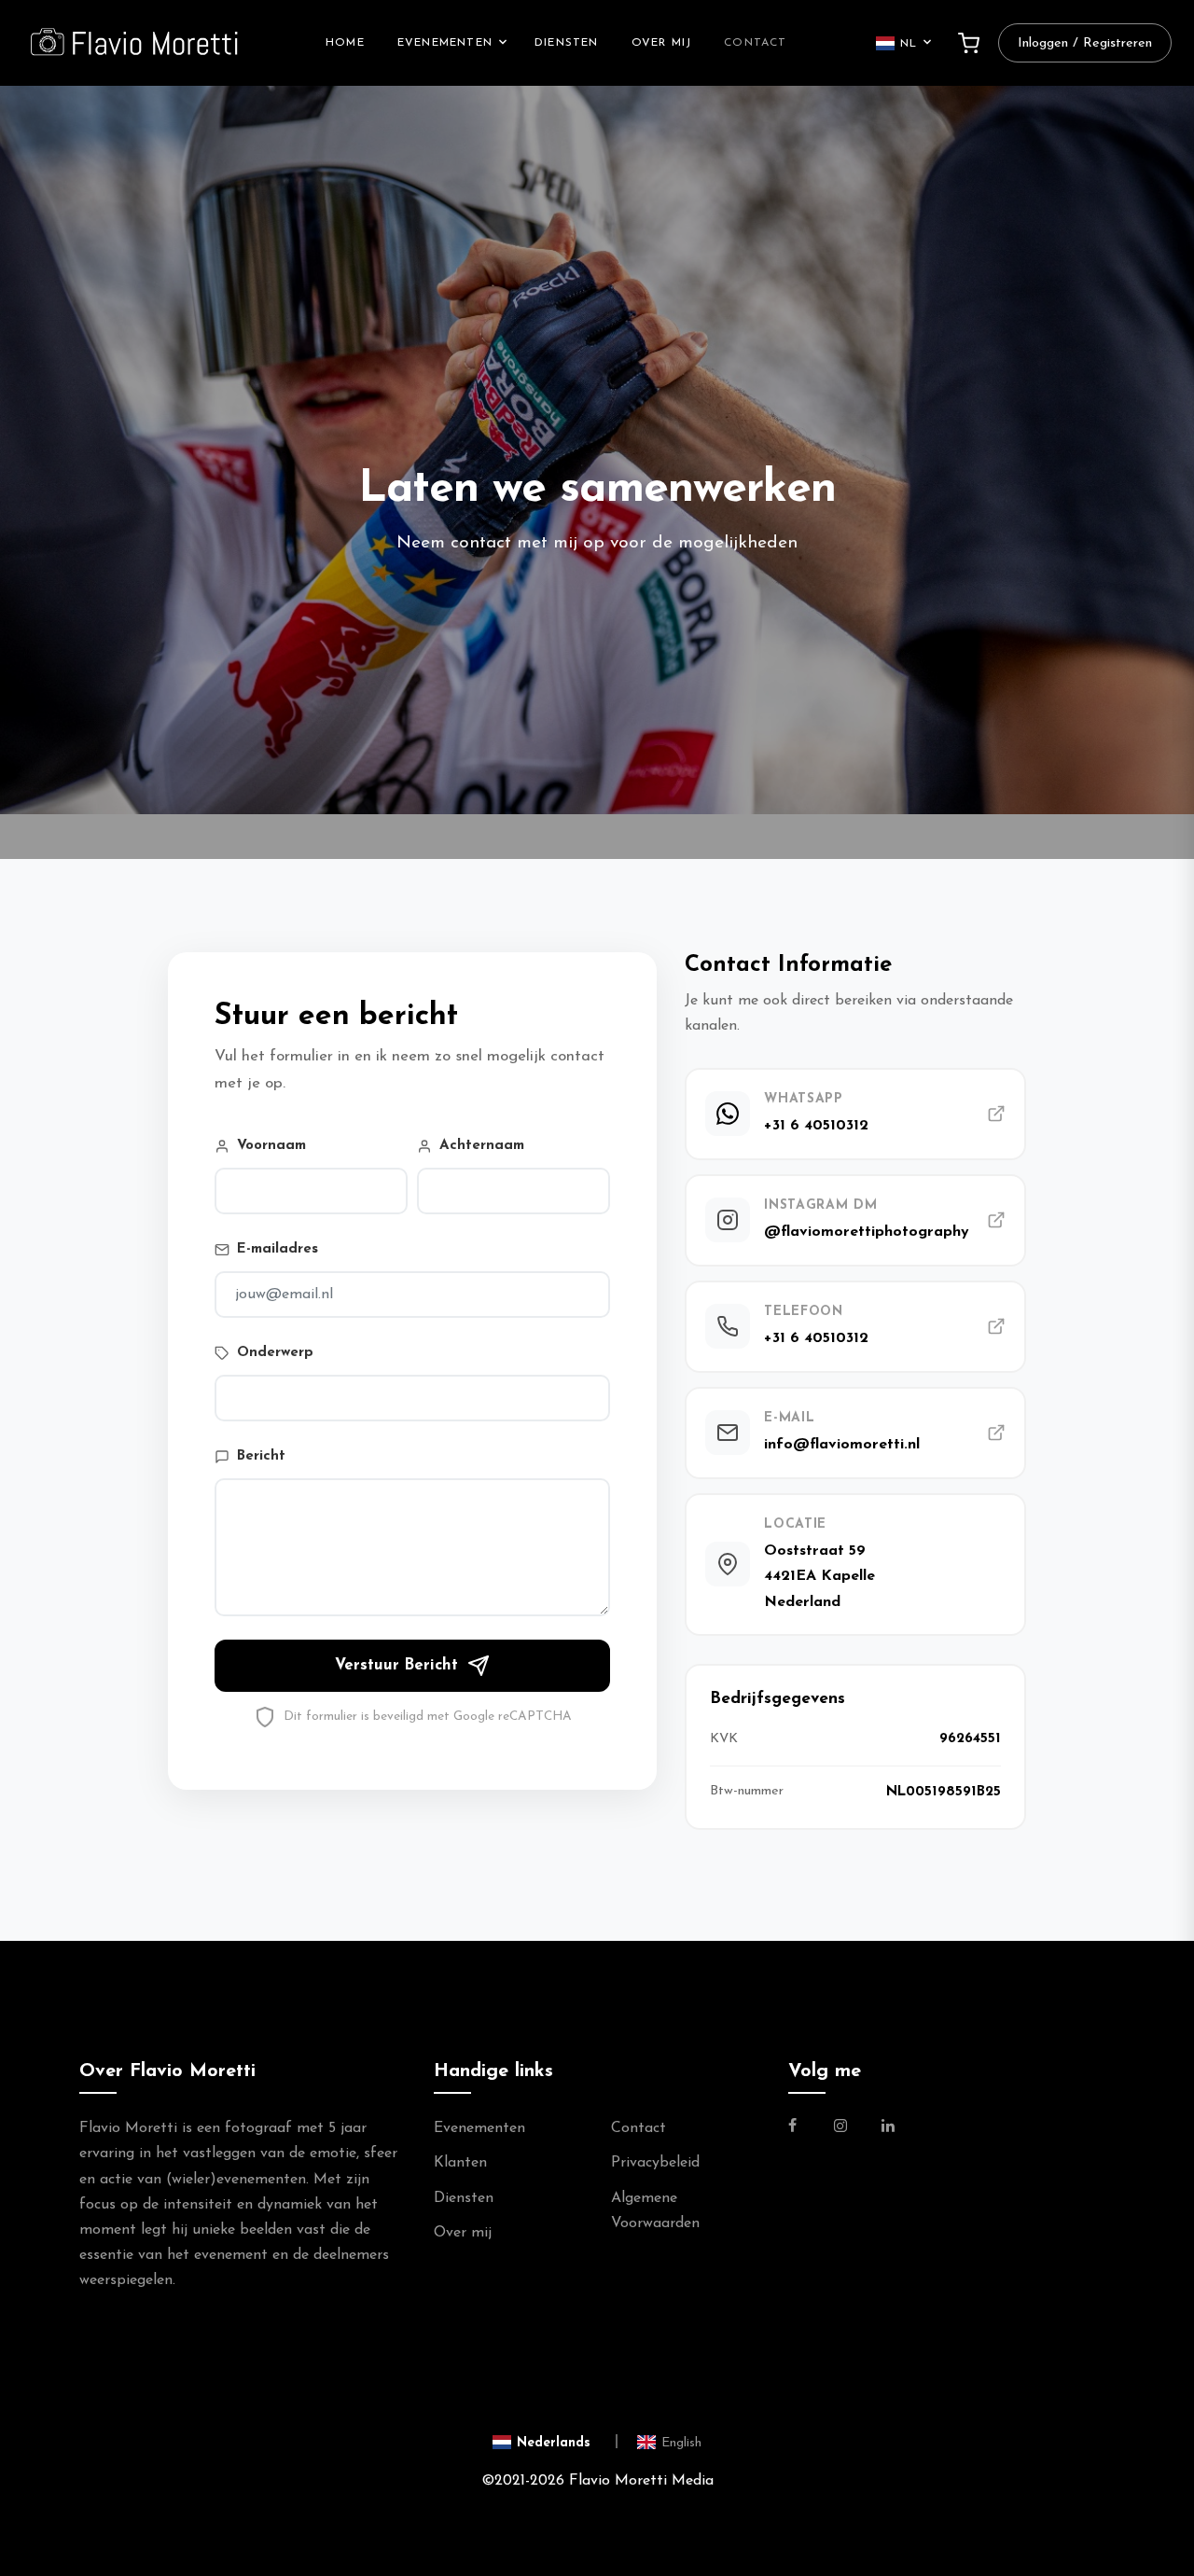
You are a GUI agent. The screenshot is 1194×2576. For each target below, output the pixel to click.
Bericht (261, 1456)
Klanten (460, 2163)
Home (345, 43)
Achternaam (482, 1146)
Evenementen (445, 43)
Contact (755, 43)
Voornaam (271, 1146)
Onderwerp (275, 1353)
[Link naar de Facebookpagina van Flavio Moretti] (804, 2128)
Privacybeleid (655, 2163)
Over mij (662, 43)
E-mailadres (278, 1249)
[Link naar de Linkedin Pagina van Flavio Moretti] (888, 2128)
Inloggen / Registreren (1085, 43)
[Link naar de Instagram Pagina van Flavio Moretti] (840, 2128)
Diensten (567, 43)
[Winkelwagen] (969, 43)
